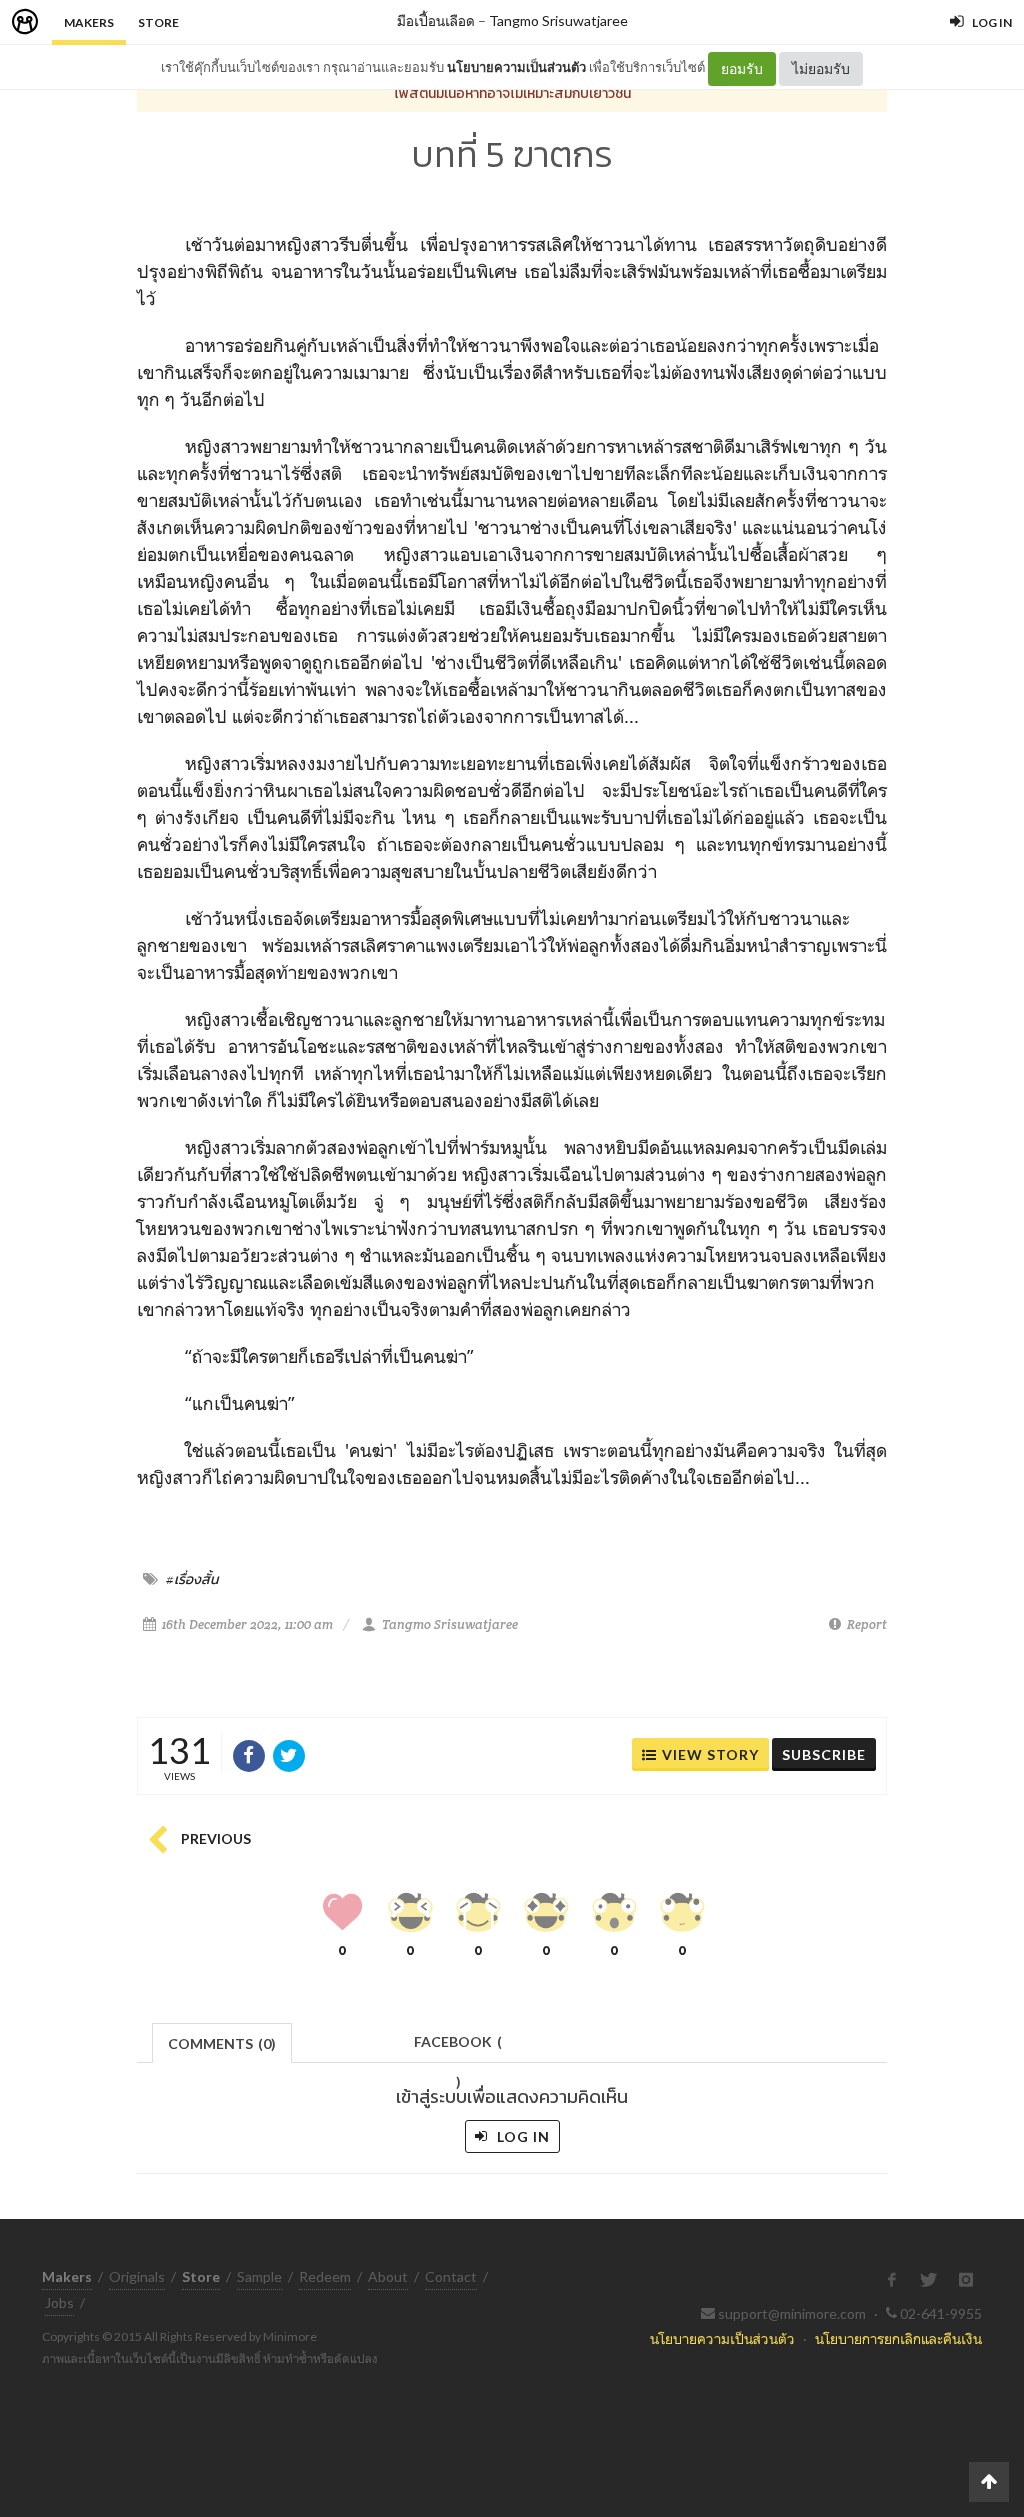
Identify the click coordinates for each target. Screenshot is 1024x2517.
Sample (259, 2276)
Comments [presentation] (222, 2043)
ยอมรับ (742, 68)
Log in (521, 2136)
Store (158, 22)
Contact (451, 2276)
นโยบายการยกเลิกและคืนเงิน (898, 2338)
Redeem (325, 2276)
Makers (89, 22)
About (388, 2276)
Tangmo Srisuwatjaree (558, 20)
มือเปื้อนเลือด (436, 20)
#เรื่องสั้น (192, 1579)
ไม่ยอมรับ (821, 68)
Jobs (59, 2302)
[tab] (222, 2041)
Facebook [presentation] (458, 2047)
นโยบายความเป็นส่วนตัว (516, 67)
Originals (137, 2276)
